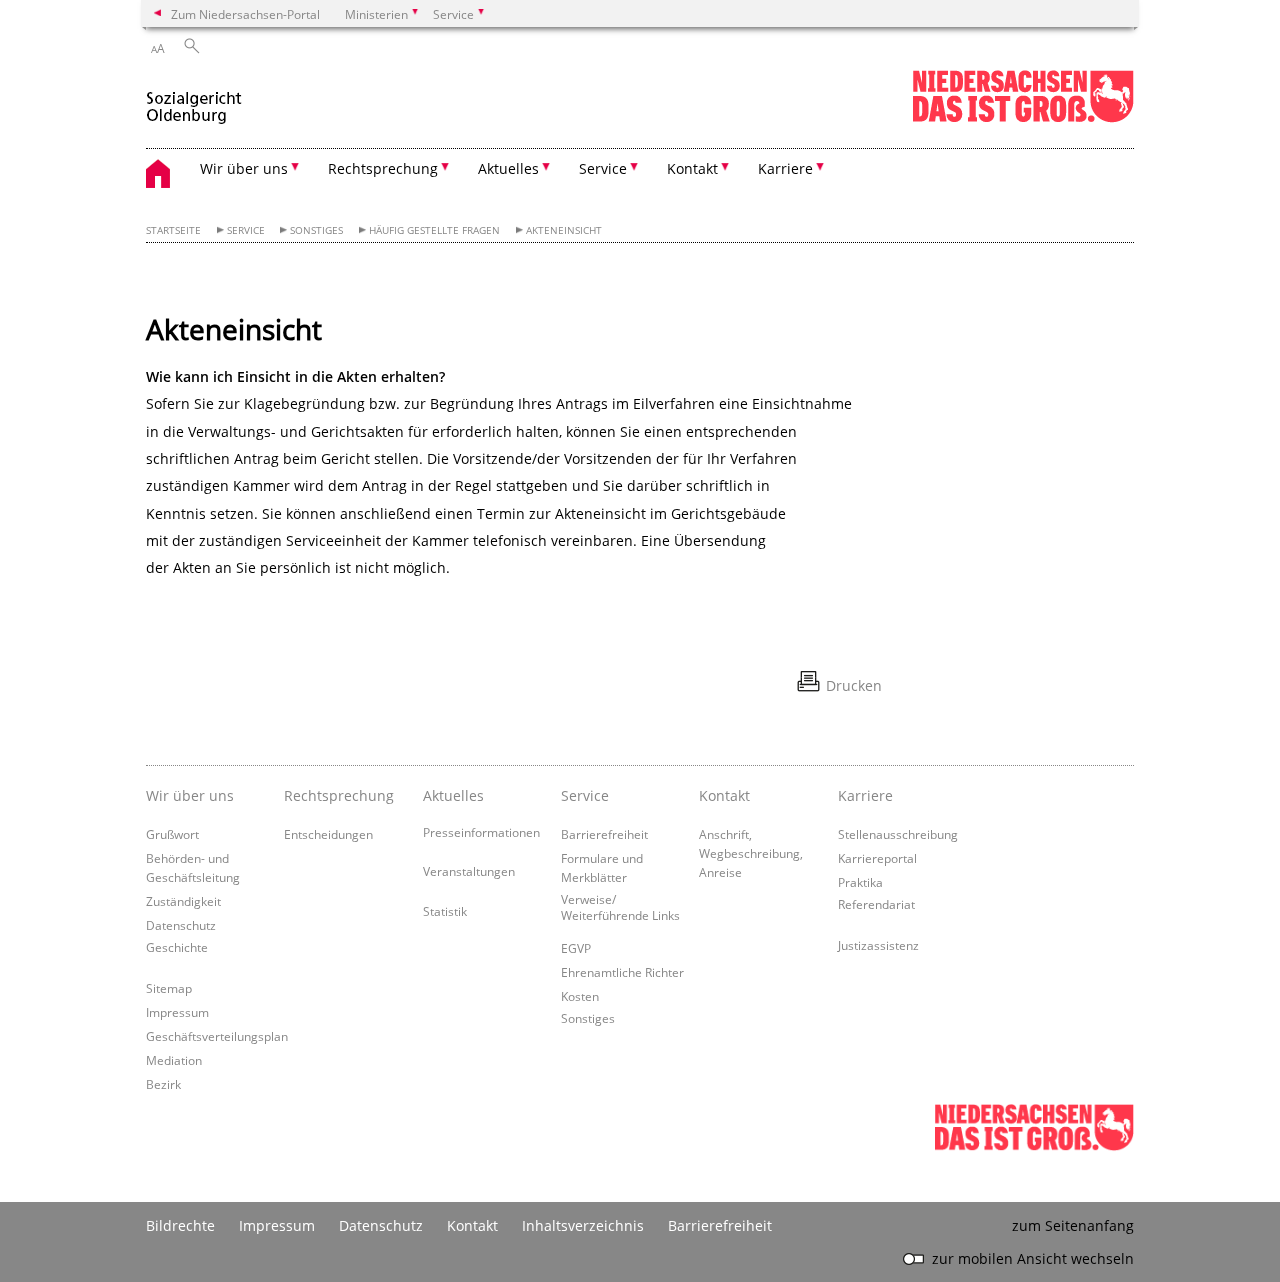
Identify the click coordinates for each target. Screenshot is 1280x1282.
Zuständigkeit (183, 901)
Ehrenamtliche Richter (622, 972)
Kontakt (472, 1225)
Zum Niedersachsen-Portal (245, 14)
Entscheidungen (328, 834)
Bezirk (163, 1084)
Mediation (174, 1060)
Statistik (445, 911)
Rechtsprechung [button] (383, 168)
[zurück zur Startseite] (194, 98)
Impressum (177, 1012)
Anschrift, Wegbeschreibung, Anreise (751, 853)
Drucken (854, 685)
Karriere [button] (785, 168)
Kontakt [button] (692, 168)
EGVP (576, 948)
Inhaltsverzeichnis (583, 1225)
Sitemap (169, 988)
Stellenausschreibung (898, 834)
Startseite (173, 230)
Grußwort (172, 834)
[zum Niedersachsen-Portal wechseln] (1023, 118)
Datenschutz (181, 925)
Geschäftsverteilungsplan (217, 1036)
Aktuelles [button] (508, 168)
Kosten (580, 996)
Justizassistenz (878, 945)
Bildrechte (180, 1225)
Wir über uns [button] (244, 168)
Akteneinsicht (564, 230)
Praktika (860, 882)
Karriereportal (877, 858)
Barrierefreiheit (604, 834)
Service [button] (603, 168)
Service (246, 230)
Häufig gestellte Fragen (434, 230)
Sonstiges (316, 230)
